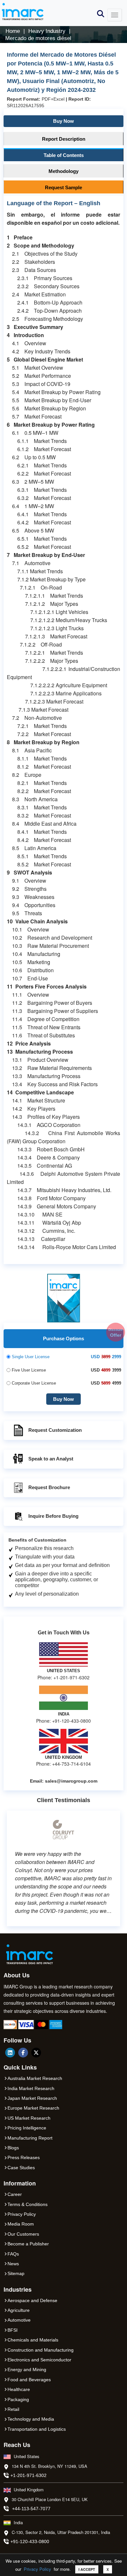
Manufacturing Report (30, 2138)
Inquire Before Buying (53, 1516)
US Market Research (29, 2118)
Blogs (13, 2148)
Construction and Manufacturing (41, 2350)
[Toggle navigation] (115, 15)
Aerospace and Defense (32, 2300)
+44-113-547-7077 (31, 2509)
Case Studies (21, 2168)
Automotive (19, 2320)
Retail (13, 2409)
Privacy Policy (37, 2569)
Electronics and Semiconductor (39, 2360)
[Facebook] (23, 2053)
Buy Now (63, 121)
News (13, 2264)
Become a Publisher (28, 2244)
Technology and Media (31, 2419)
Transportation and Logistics (37, 2429)
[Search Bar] (101, 13)
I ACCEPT (87, 2569)
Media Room (21, 2224)
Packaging (18, 2399)
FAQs (13, 2254)
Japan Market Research (32, 2098)
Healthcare (19, 2389)
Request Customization (55, 1430)
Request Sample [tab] (63, 187)
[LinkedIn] (10, 2053)
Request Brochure (49, 1487)
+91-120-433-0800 (30, 2541)
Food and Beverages (29, 2380)
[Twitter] (36, 2053)
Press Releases (24, 2157)
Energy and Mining (27, 2370)
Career (15, 2194)
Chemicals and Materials (33, 2340)
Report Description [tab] (64, 139)
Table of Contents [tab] (64, 155)
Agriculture (19, 2310)
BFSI (13, 2330)
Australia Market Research (35, 2078)
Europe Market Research (33, 2108)
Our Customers (23, 2234)
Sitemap (16, 2273)
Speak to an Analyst (51, 1459)
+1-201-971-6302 (28, 2475)
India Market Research (31, 2088)
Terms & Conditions (28, 2204)
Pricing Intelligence (27, 2128)
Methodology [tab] (63, 171)
